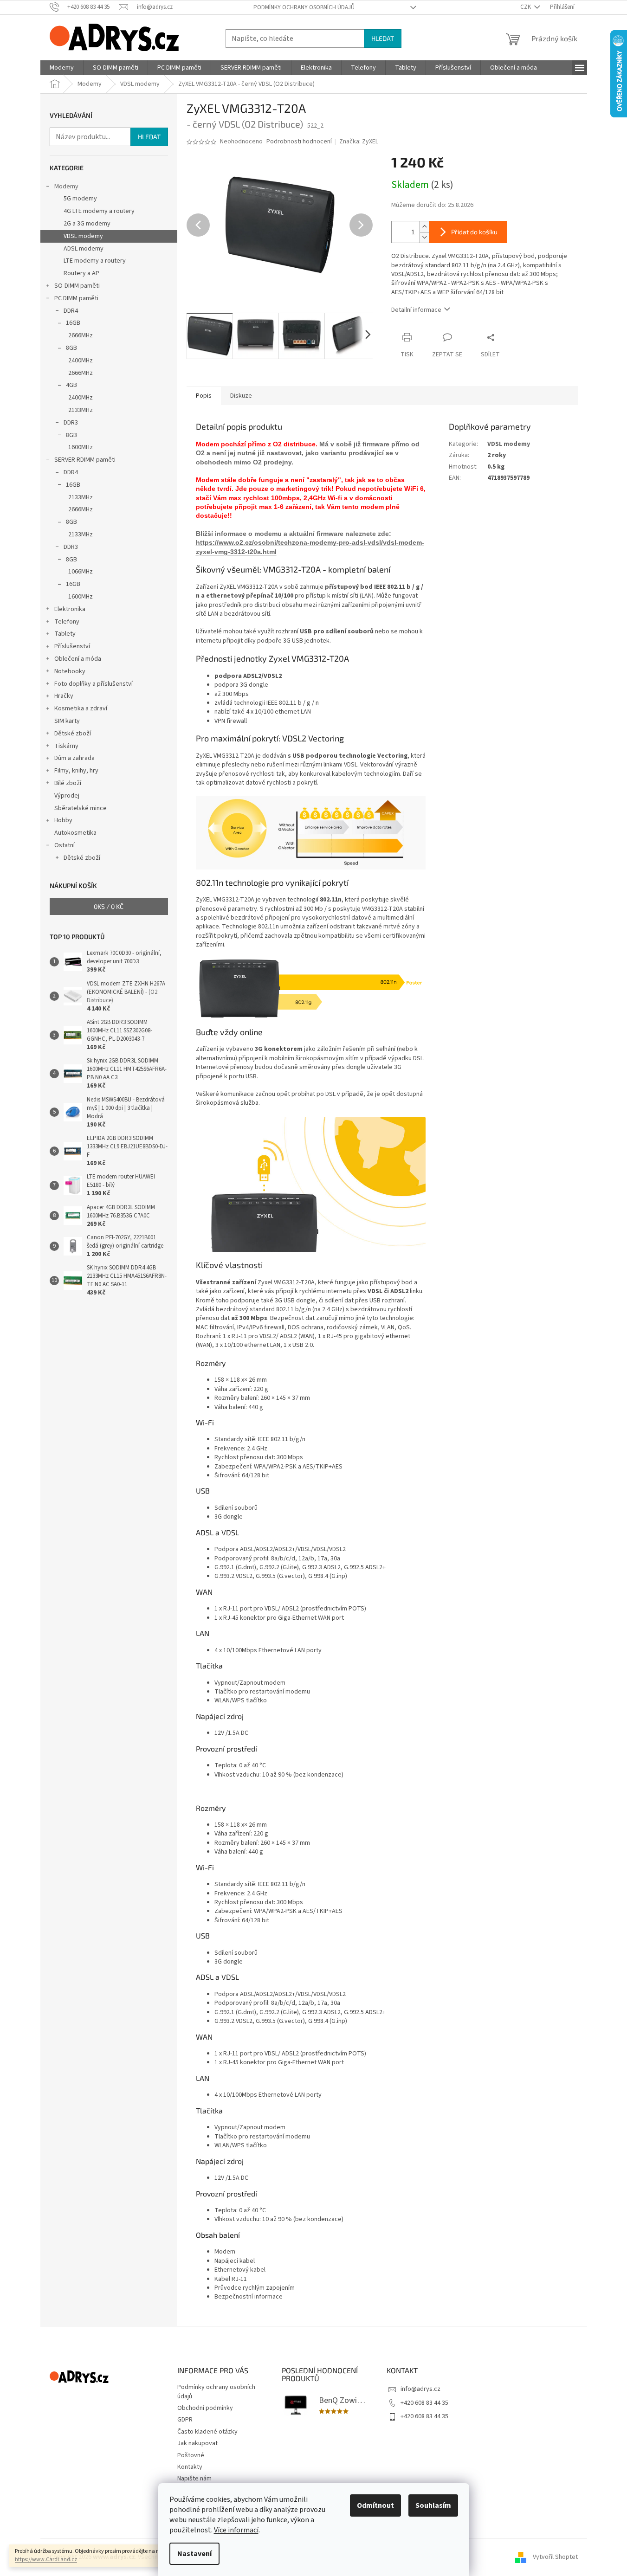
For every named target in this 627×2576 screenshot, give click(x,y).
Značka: (359, 142)
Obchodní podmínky (205, 2408)
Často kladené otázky (207, 2432)
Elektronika (70, 609)
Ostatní (65, 845)
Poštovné (191, 2455)
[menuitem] (62, 68)
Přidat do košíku (474, 232)
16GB (73, 323)
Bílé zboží (68, 783)
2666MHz (81, 335)
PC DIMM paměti (76, 298)
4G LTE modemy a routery (99, 211)
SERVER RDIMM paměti (85, 460)
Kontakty (190, 2467)
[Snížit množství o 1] (424, 237)
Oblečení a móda (78, 659)
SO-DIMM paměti (77, 286)
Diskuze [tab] (241, 396)
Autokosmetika (75, 833)
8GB (71, 348)
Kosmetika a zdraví (81, 708)
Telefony (67, 622)
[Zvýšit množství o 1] (424, 227)
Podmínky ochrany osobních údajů (304, 7)
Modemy (66, 187)
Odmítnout (375, 2505)
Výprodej (67, 796)
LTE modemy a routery (95, 261)
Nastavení (194, 2554)
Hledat (383, 38)
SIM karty (67, 721)
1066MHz (81, 572)
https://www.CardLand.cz (46, 2560)
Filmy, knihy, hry (76, 771)
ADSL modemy (84, 249)
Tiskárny (66, 746)
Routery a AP (81, 273)
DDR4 (71, 311)
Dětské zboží (73, 734)
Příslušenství (72, 646)
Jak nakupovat (197, 2443)
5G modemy (80, 199)
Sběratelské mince (81, 808)
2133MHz (81, 410)
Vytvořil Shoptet (555, 2557)
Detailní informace (416, 310)
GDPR (185, 2420)
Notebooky (70, 671)
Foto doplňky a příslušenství (94, 684)
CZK (526, 7)
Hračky (64, 696)
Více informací (236, 2530)
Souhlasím (433, 2505)
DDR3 (71, 423)
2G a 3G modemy (87, 224)
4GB (71, 385)
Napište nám (194, 2479)
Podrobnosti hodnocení (299, 142)
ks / (109, 906)
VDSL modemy (83, 236)
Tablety (65, 634)
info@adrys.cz (420, 2389)
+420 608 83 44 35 (424, 2403)
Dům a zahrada (74, 758)
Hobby (63, 820)
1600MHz (81, 447)
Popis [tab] (204, 396)
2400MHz (81, 361)
